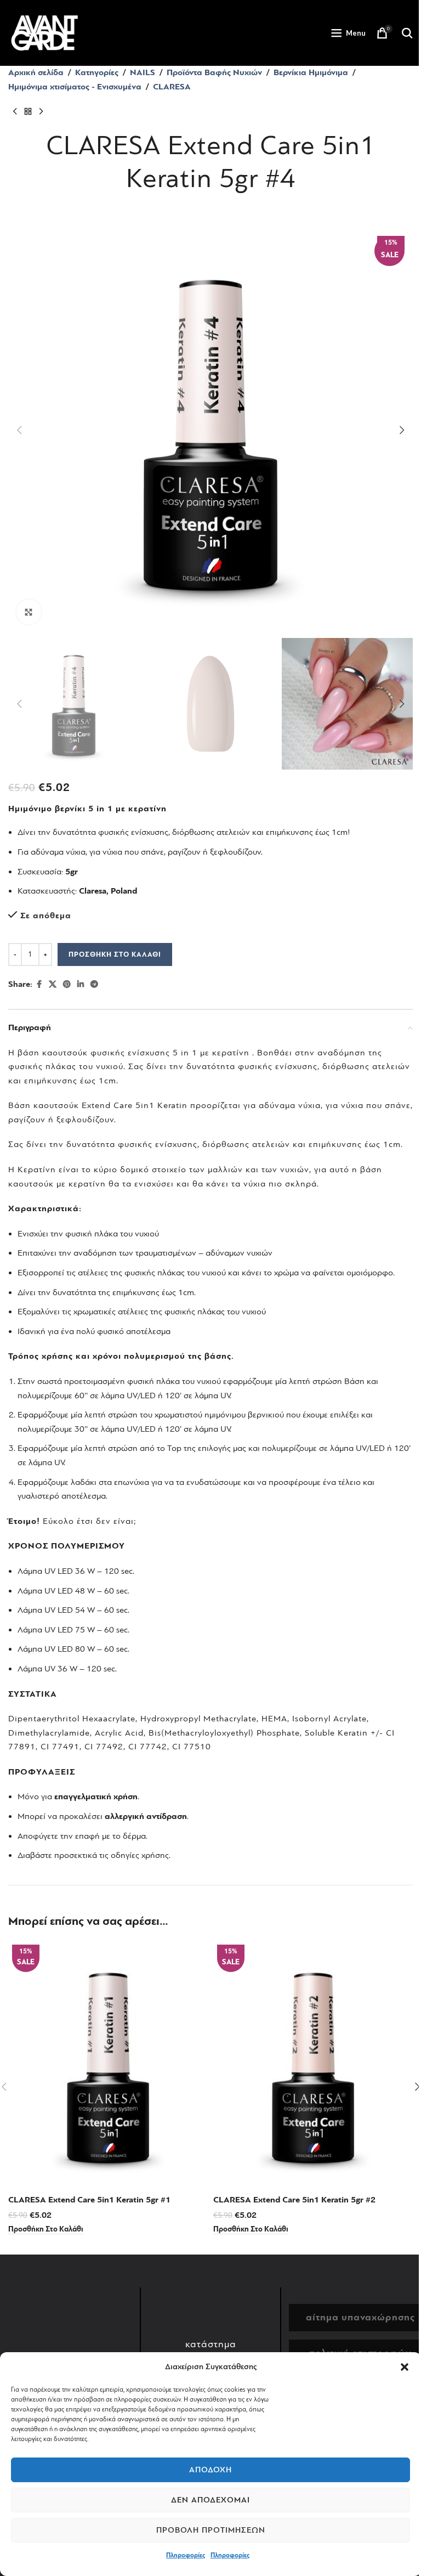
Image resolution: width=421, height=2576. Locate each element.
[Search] (407, 33)
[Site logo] (44, 32)
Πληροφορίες (186, 2555)
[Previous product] (15, 111)
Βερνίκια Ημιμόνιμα (311, 72)
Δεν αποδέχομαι (210, 2500)
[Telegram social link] (94, 985)
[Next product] (41, 111)
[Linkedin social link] (81, 985)
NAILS (143, 72)
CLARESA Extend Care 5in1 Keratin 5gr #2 (294, 2200)
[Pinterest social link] (67, 985)
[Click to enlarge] (29, 612)
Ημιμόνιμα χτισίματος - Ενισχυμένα (75, 87)
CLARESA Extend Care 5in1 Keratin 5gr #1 (89, 2200)
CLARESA (172, 87)
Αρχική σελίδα (36, 72)
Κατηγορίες (97, 72)
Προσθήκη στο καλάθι (115, 954)
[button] (405, 2367)
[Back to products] (28, 111)
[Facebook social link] (39, 985)
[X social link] (53, 985)
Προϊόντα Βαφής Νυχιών (214, 72)
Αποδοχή (210, 2470)
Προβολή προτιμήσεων (211, 2530)
